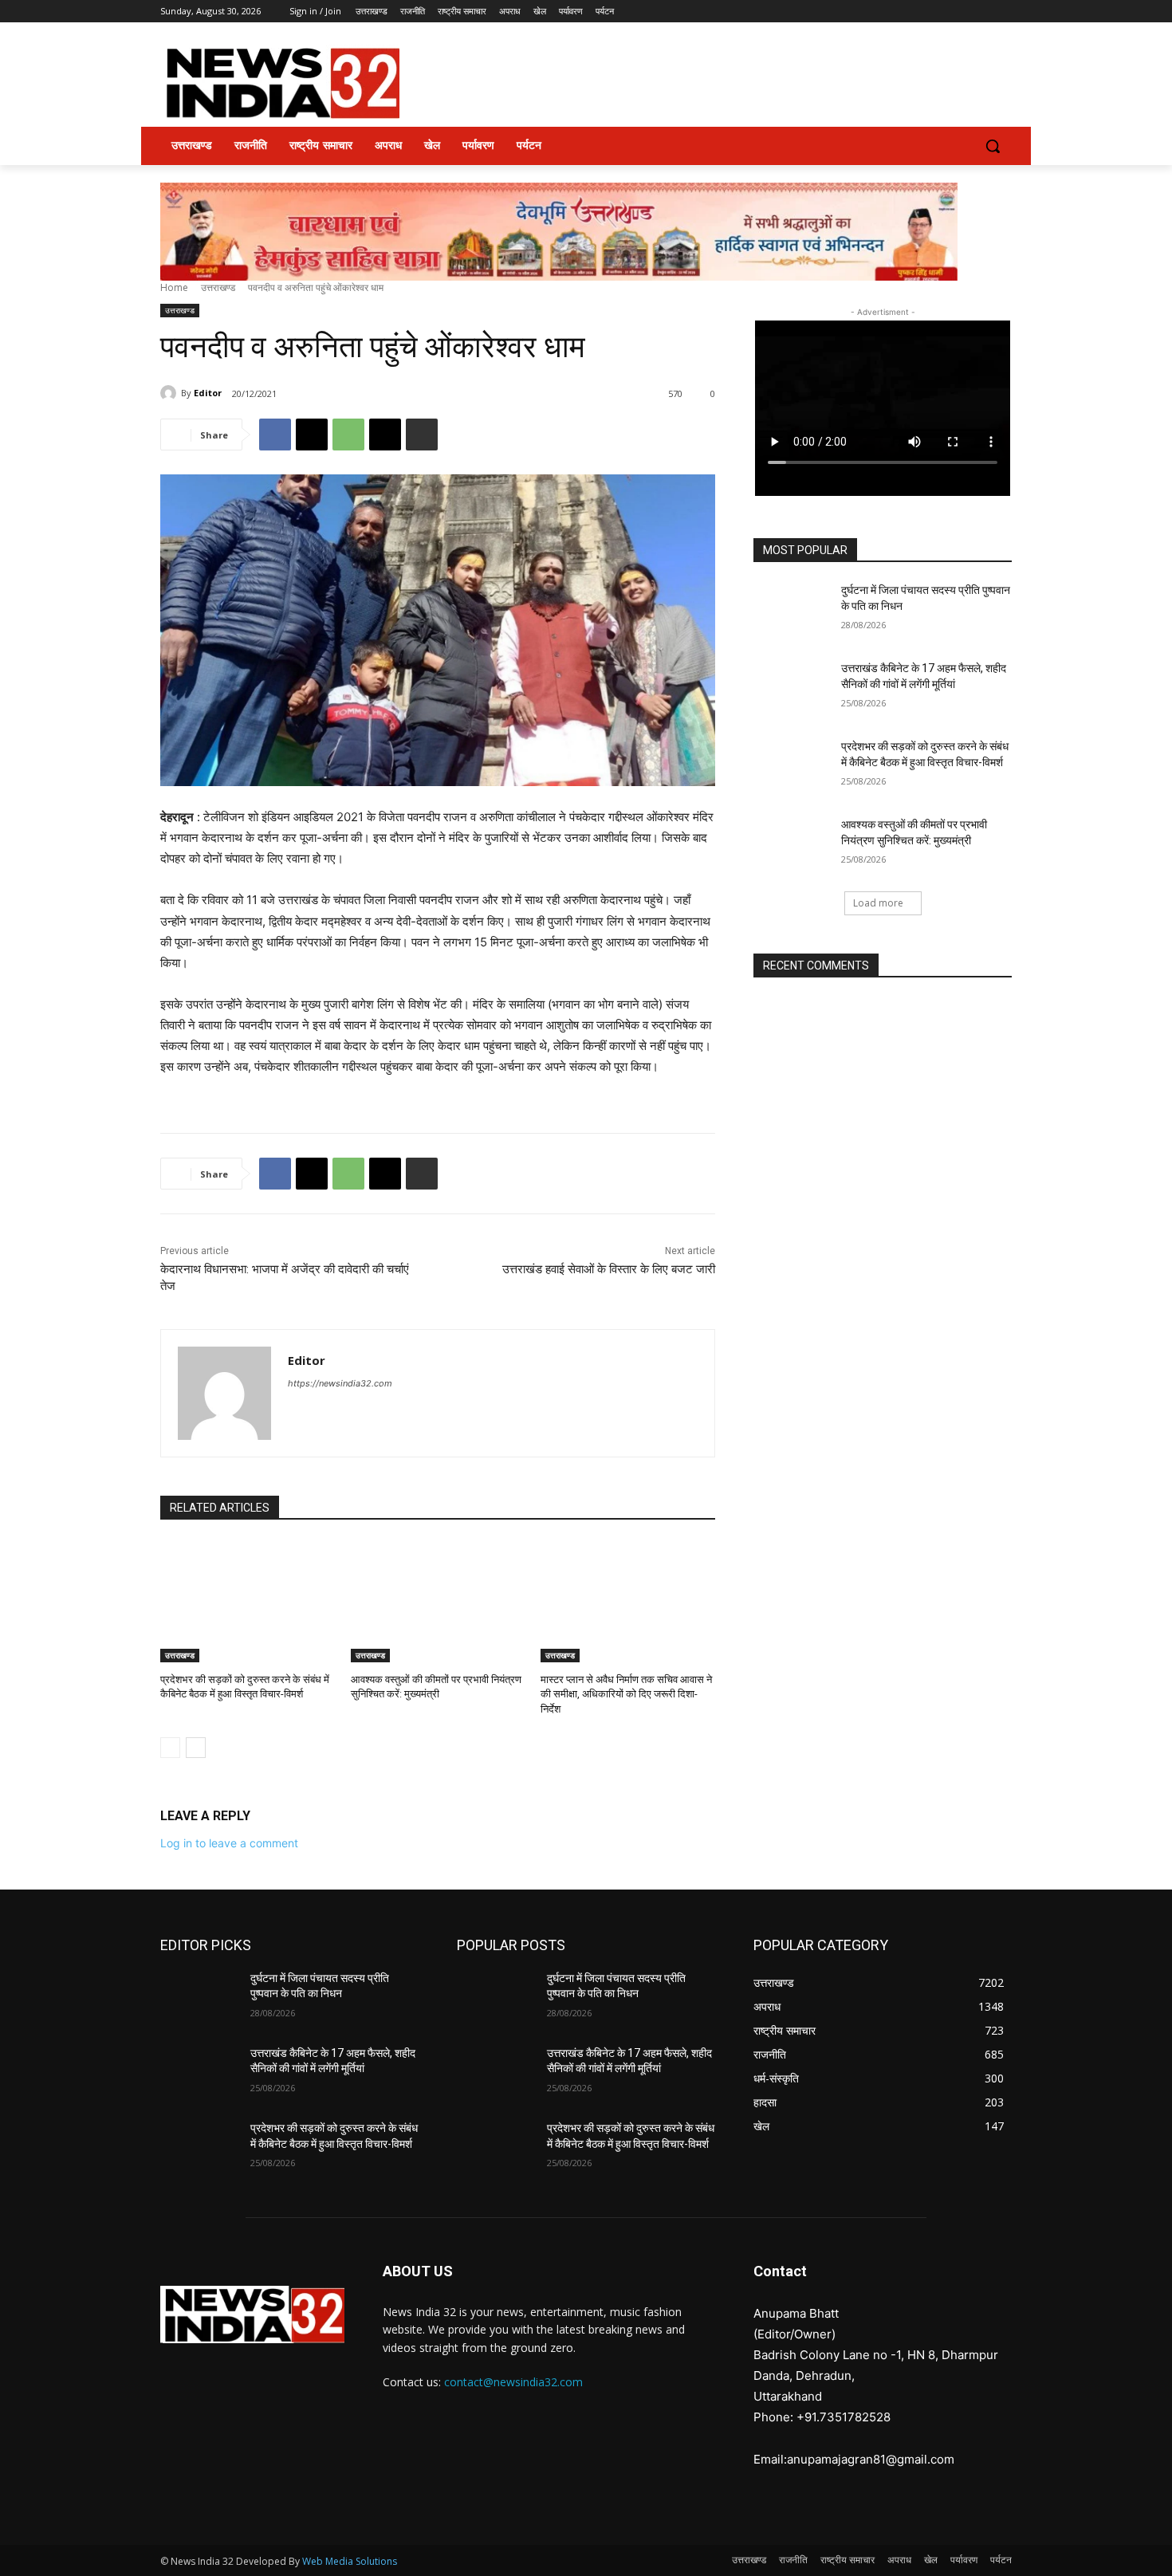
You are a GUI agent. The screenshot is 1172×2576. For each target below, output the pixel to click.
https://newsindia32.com (340, 1383)
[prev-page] (170, 1748)
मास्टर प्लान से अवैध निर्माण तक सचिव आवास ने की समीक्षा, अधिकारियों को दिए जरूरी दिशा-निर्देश (626, 1694)
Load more (878, 903)
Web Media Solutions (350, 2561)
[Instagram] (936, 12)
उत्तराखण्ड (218, 287)
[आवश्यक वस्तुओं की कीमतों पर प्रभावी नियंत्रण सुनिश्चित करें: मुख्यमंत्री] (438, 1601)
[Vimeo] (980, 12)
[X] (959, 12)
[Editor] (171, 393)
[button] (993, 146)
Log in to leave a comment (229, 1843)
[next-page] (196, 1748)
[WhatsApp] (348, 435)
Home (174, 287)
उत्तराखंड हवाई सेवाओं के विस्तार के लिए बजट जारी (609, 1269)
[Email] (385, 435)
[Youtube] (1003, 12)
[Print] (422, 435)
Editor (208, 393)
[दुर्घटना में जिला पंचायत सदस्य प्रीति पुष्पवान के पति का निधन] (792, 610)
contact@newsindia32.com (513, 2382)
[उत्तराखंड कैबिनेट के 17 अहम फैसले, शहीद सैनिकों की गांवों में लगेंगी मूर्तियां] (792, 688)
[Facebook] (914, 12)
